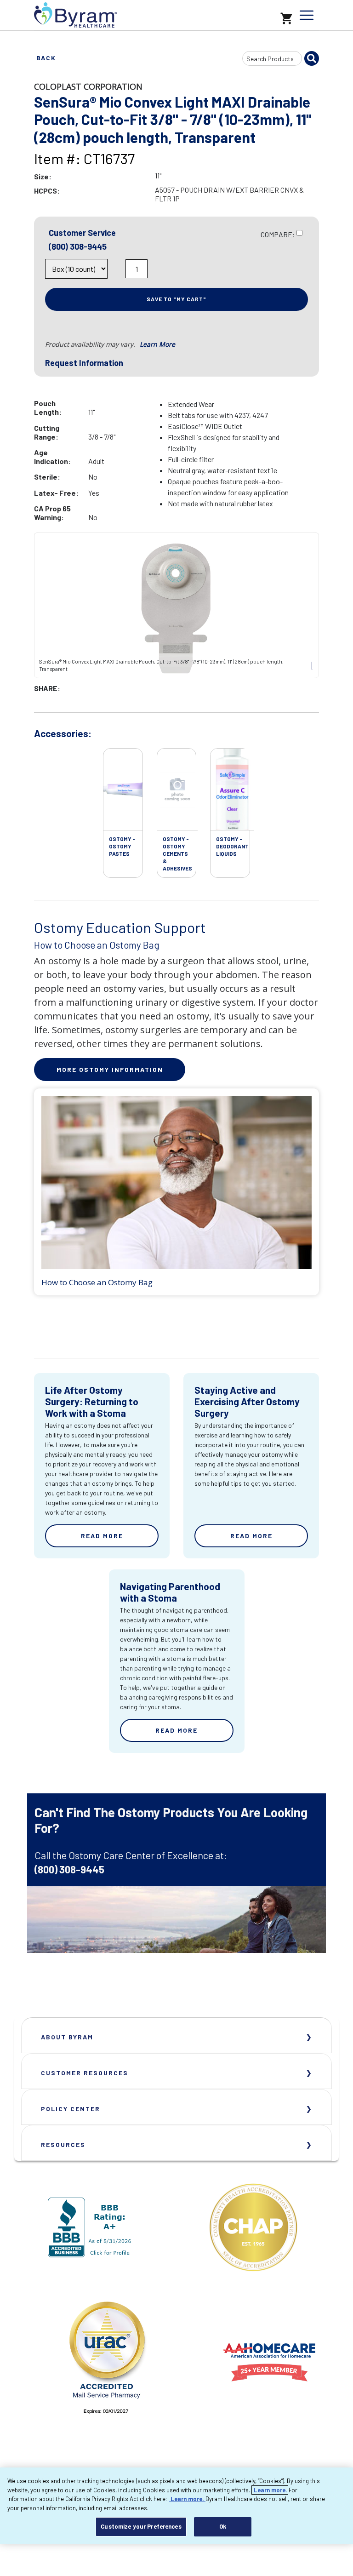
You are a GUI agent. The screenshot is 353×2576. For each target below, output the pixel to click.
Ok (223, 2526)
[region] (176, 2506)
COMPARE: (278, 234)
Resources (63, 2144)
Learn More (157, 344)
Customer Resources (85, 2073)
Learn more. (270, 2490)
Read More (102, 1536)
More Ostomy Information (110, 1069)
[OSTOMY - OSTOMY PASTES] (123, 790)
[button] (118, 271)
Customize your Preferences (141, 2526)
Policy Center (71, 2109)
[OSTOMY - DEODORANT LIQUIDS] (232, 790)
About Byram (67, 2037)
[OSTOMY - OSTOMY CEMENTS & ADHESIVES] (177, 790)
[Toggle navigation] (307, 15)
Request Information (84, 363)
